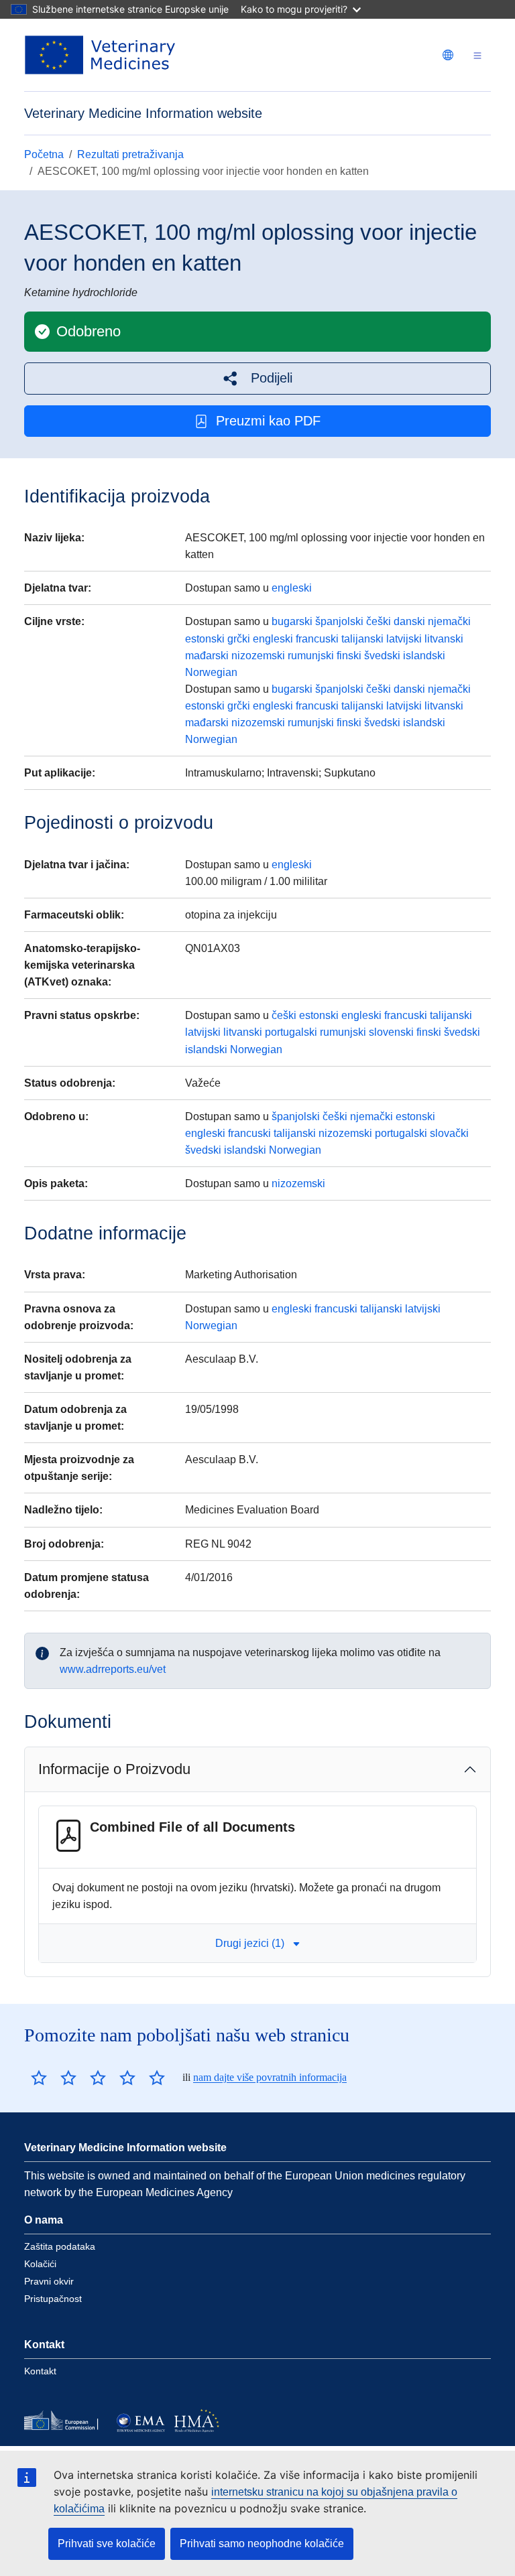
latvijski (404, 639)
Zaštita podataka (60, 2246)
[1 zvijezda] (39, 2078)
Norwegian (211, 672)
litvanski (444, 639)
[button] (257, 378)
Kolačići (40, 2264)
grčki (239, 639)
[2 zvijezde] (54, 2078)
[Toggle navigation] (477, 55)
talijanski (362, 639)
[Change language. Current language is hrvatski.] (448, 55)
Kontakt (40, 2371)
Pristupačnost (53, 2299)
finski (349, 656)
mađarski (207, 656)
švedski (382, 656)
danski (409, 621)
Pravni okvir (49, 2281)
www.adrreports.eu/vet (113, 1669)
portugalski (291, 1032)
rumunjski (311, 656)
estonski (205, 639)
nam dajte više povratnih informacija (270, 2077)
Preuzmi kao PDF (268, 421)
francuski (317, 639)
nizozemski (258, 656)
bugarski (292, 621)
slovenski (391, 1032)
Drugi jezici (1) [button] (250, 1943)
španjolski (339, 621)
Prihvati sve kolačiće (107, 2544)
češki (379, 621)
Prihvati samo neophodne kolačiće (262, 2544)
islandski (424, 656)
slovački (449, 1133)
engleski (292, 588)
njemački (449, 621)
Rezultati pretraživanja (130, 154)
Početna (44, 154)
